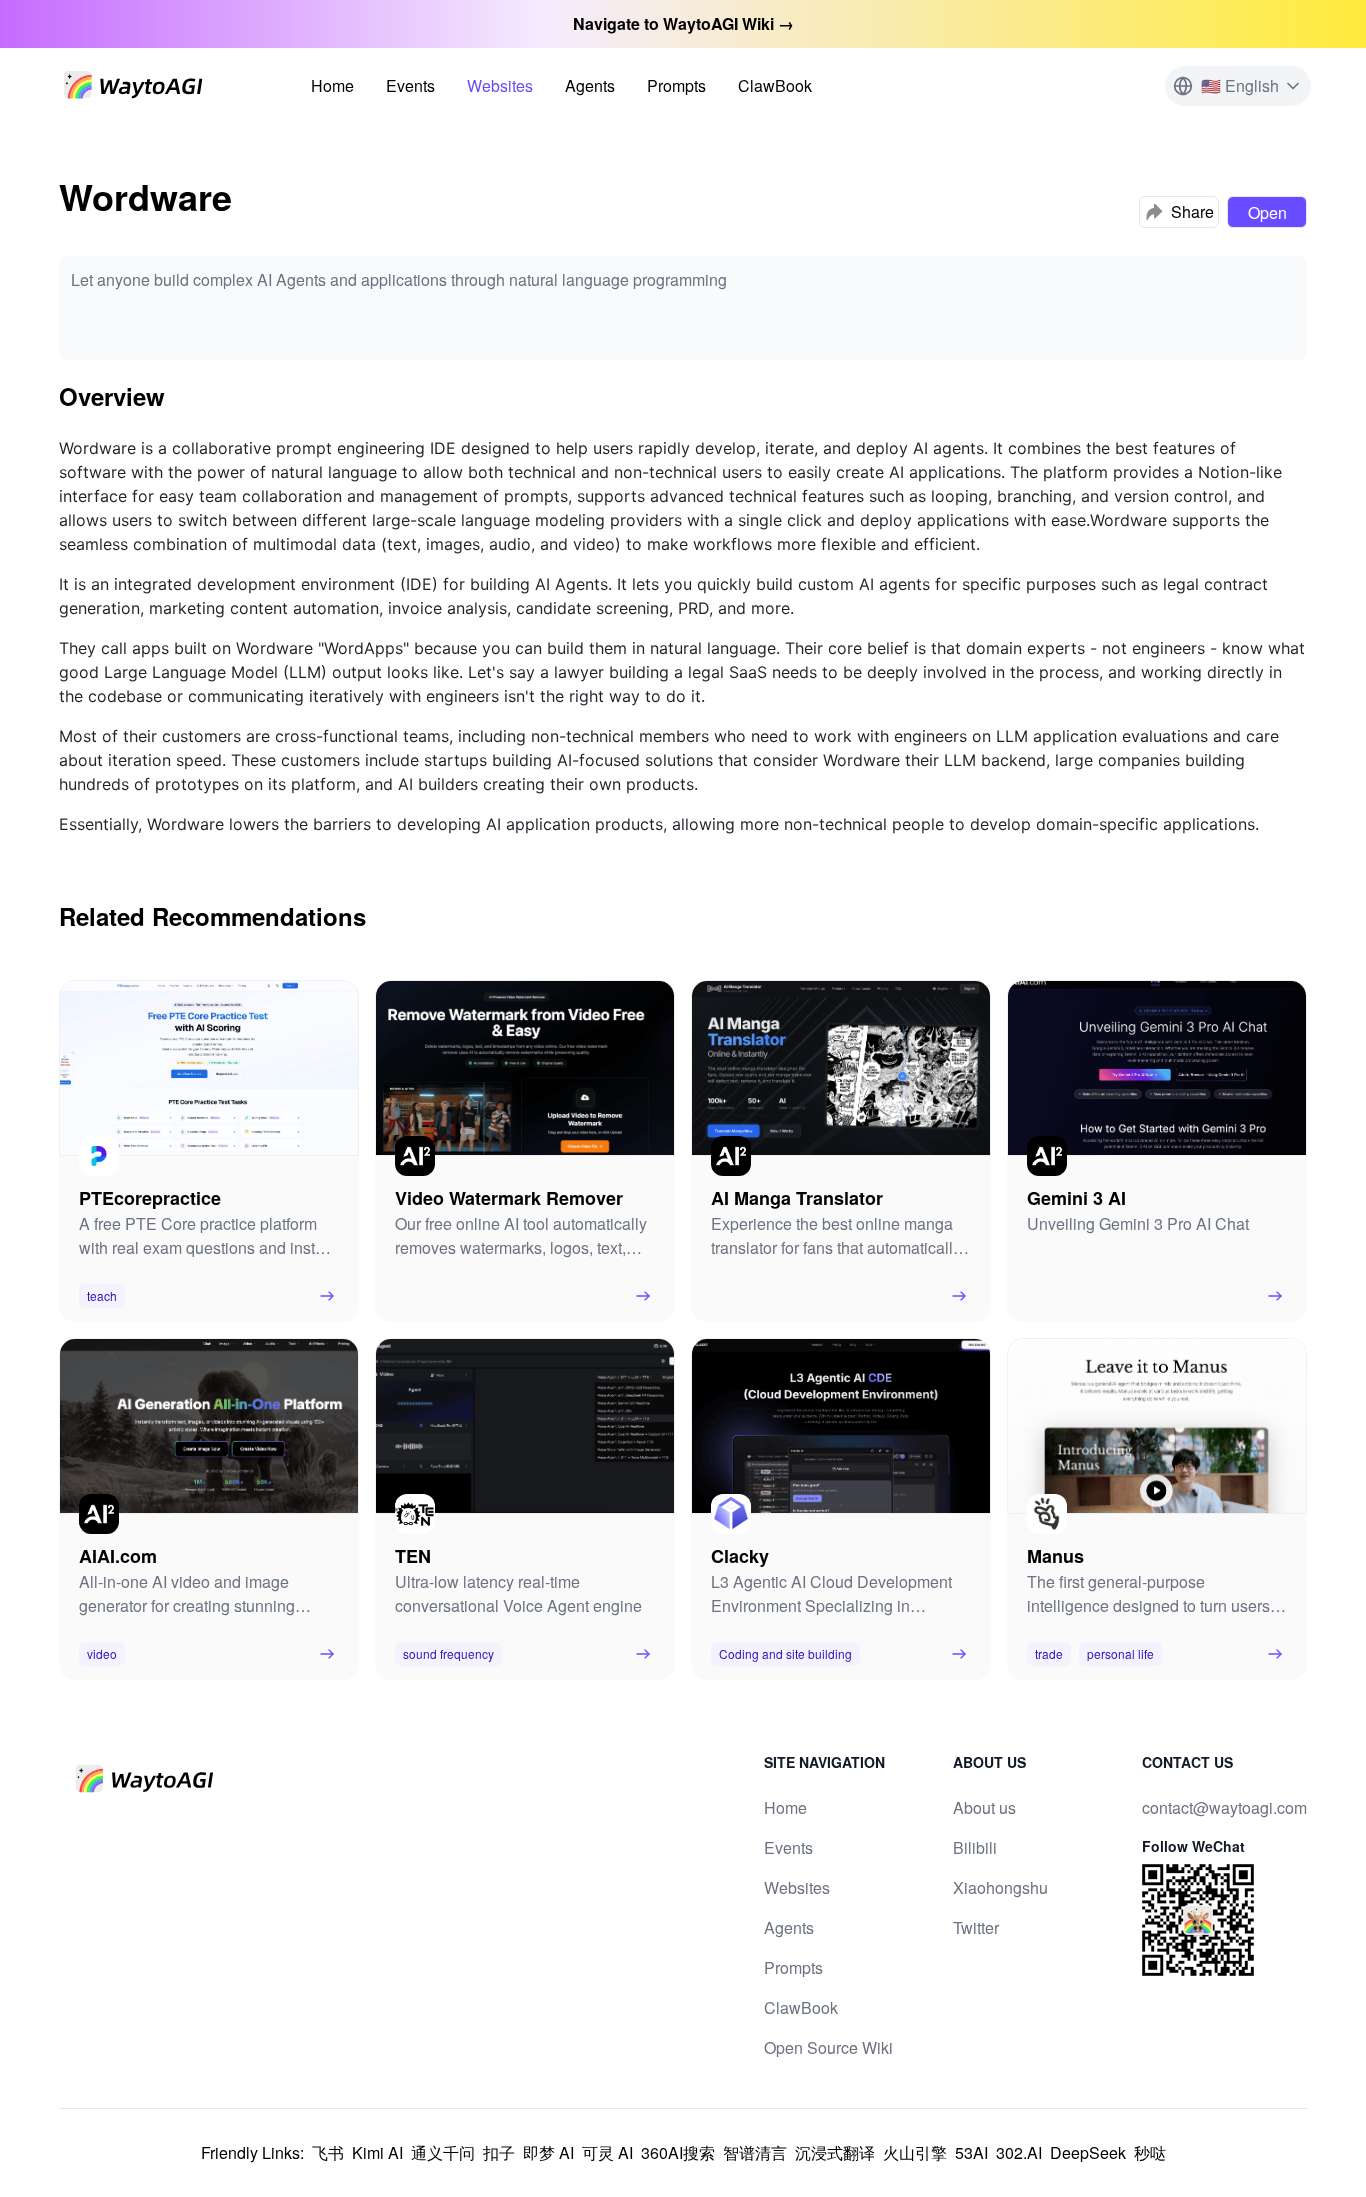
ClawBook (775, 85)
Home (332, 85)
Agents (590, 85)
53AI (971, 2152)
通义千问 (443, 2152)
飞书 (328, 2152)
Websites (500, 85)
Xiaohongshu (1000, 1887)
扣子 (499, 2152)
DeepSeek (1088, 2152)
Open (1267, 212)
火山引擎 (915, 2152)
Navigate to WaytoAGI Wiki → (683, 23)
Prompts (676, 85)
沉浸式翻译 (835, 2152)
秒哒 (1150, 2152)
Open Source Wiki (828, 2047)
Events (410, 85)
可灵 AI (607, 2152)
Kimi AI (377, 2152)
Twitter (976, 1927)
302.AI (1019, 2152)
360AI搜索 (678, 2152)
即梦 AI (548, 2152)
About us (984, 1807)
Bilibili (975, 1847)
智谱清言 (755, 2152)
